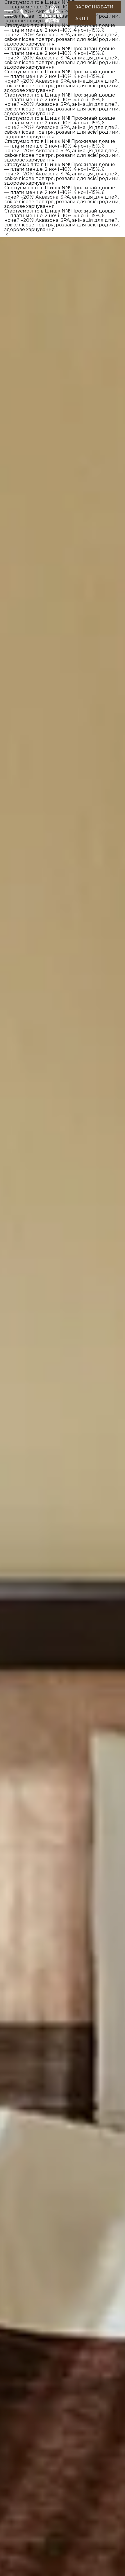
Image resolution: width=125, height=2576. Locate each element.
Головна (19, 32)
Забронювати (94, 7)
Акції (82, 19)
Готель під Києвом (52, 32)
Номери (84, 32)
